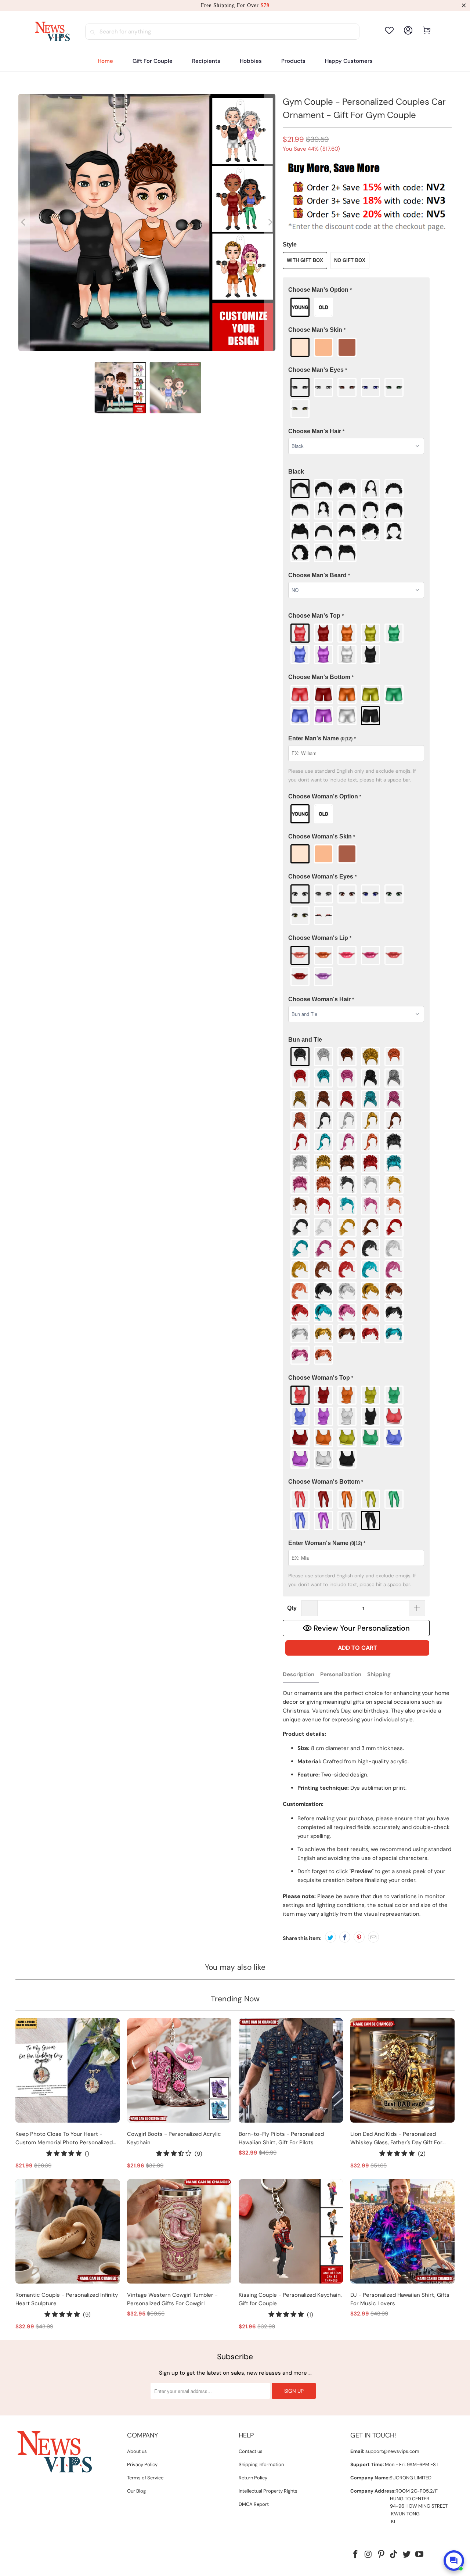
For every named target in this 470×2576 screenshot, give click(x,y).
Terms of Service (145, 2478)
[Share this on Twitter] (330, 1937)
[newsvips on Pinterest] (381, 2555)
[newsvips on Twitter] (407, 2555)
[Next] (270, 222)
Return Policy (253, 2478)
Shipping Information (261, 2464)
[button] (206, 61)
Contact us (251, 2451)
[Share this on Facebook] (345, 1937)
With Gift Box (305, 260)
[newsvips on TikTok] (394, 2555)
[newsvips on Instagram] (369, 2555)
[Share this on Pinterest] (359, 1937)
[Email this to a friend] (373, 1937)
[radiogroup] (356, 307)
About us (137, 2451)
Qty (292, 1608)
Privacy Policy (142, 2464)
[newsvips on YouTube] (419, 2555)
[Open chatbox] (454, 2561)
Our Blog (136, 2491)
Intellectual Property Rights (268, 2491)
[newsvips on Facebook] (356, 2555)
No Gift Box (350, 260)
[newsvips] (52, 32)
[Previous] (24, 222)
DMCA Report (254, 2504)
